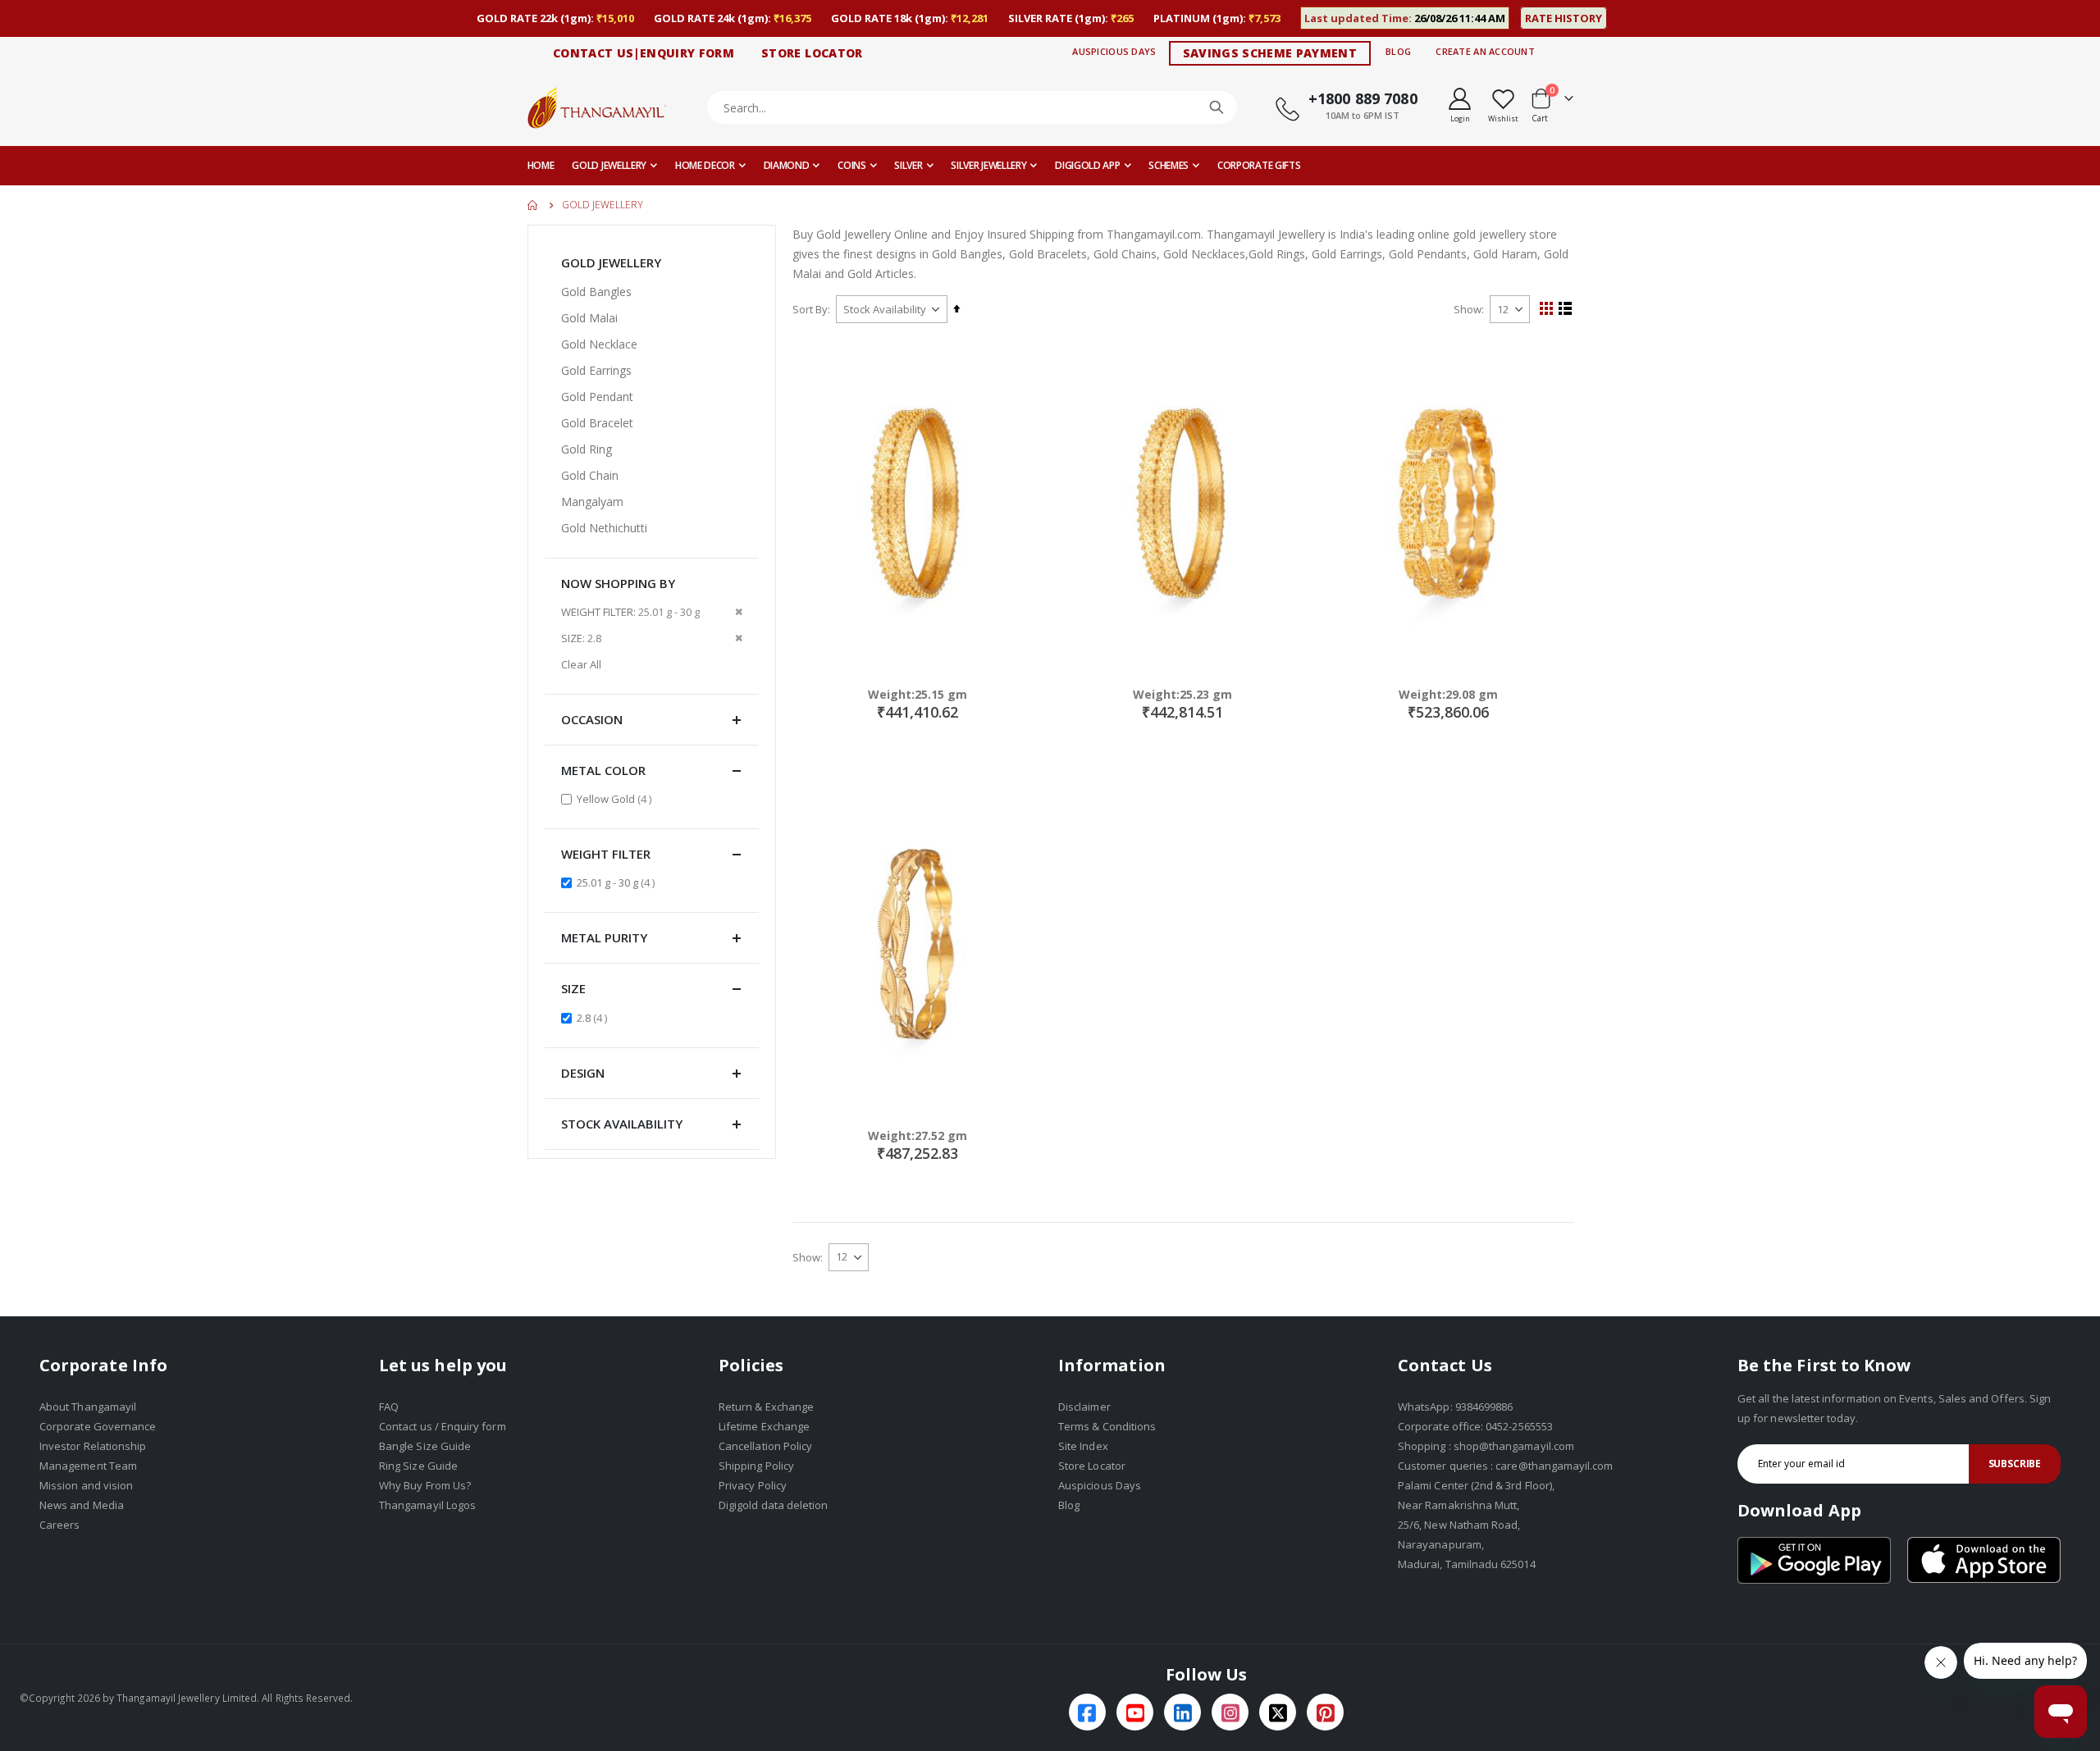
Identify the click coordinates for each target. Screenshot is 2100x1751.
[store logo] (597, 107)
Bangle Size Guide (425, 1446)
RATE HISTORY (1564, 18)
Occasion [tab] (592, 719)
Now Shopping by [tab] (618, 583)
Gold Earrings (596, 370)
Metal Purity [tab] (604, 937)
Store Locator (1092, 1466)
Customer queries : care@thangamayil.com (1506, 1466)
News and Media (82, 1505)
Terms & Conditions (1107, 1426)
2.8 (594, 1017)
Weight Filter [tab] (606, 854)
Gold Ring (587, 449)
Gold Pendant (597, 397)
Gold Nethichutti (604, 528)
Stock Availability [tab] (622, 1124)
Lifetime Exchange (764, 1426)
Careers (59, 1525)
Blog (1398, 51)
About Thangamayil (88, 1407)
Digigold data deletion (773, 1505)
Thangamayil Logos (427, 1505)
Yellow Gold (616, 798)
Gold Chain (590, 475)
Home (533, 205)
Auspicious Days (1114, 51)
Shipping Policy (756, 1466)
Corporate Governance (98, 1426)
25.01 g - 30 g (618, 882)
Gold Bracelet (597, 423)
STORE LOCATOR (812, 53)
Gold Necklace (599, 344)
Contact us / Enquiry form (443, 1426)
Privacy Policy (753, 1485)
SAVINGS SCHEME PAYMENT (1270, 53)
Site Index (1083, 1446)
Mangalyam (592, 502)
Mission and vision (86, 1485)
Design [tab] (583, 1073)
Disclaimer (1084, 1407)
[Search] (1217, 107)
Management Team (88, 1466)
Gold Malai (589, 318)
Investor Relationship (93, 1446)
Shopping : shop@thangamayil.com (1486, 1446)
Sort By (810, 309)
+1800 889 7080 (1363, 98)
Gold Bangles (596, 292)
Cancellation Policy (765, 1446)
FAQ (389, 1407)
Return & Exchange (766, 1407)
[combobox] (972, 107)
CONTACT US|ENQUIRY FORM (644, 53)
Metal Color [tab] (603, 770)
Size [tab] (573, 988)
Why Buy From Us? (425, 1485)
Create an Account (1485, 51)
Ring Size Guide (418, 1466)
